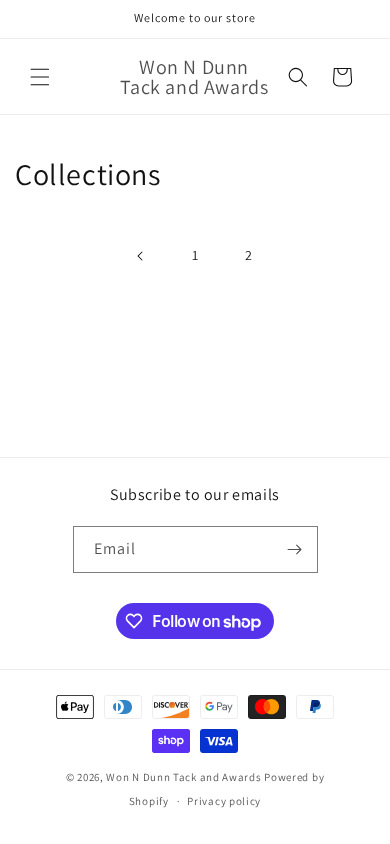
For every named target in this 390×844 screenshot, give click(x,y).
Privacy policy (224, 801)
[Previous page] (141, 256)
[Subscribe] (295, 549)
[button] (40, 77)
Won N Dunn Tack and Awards (183, 777)
